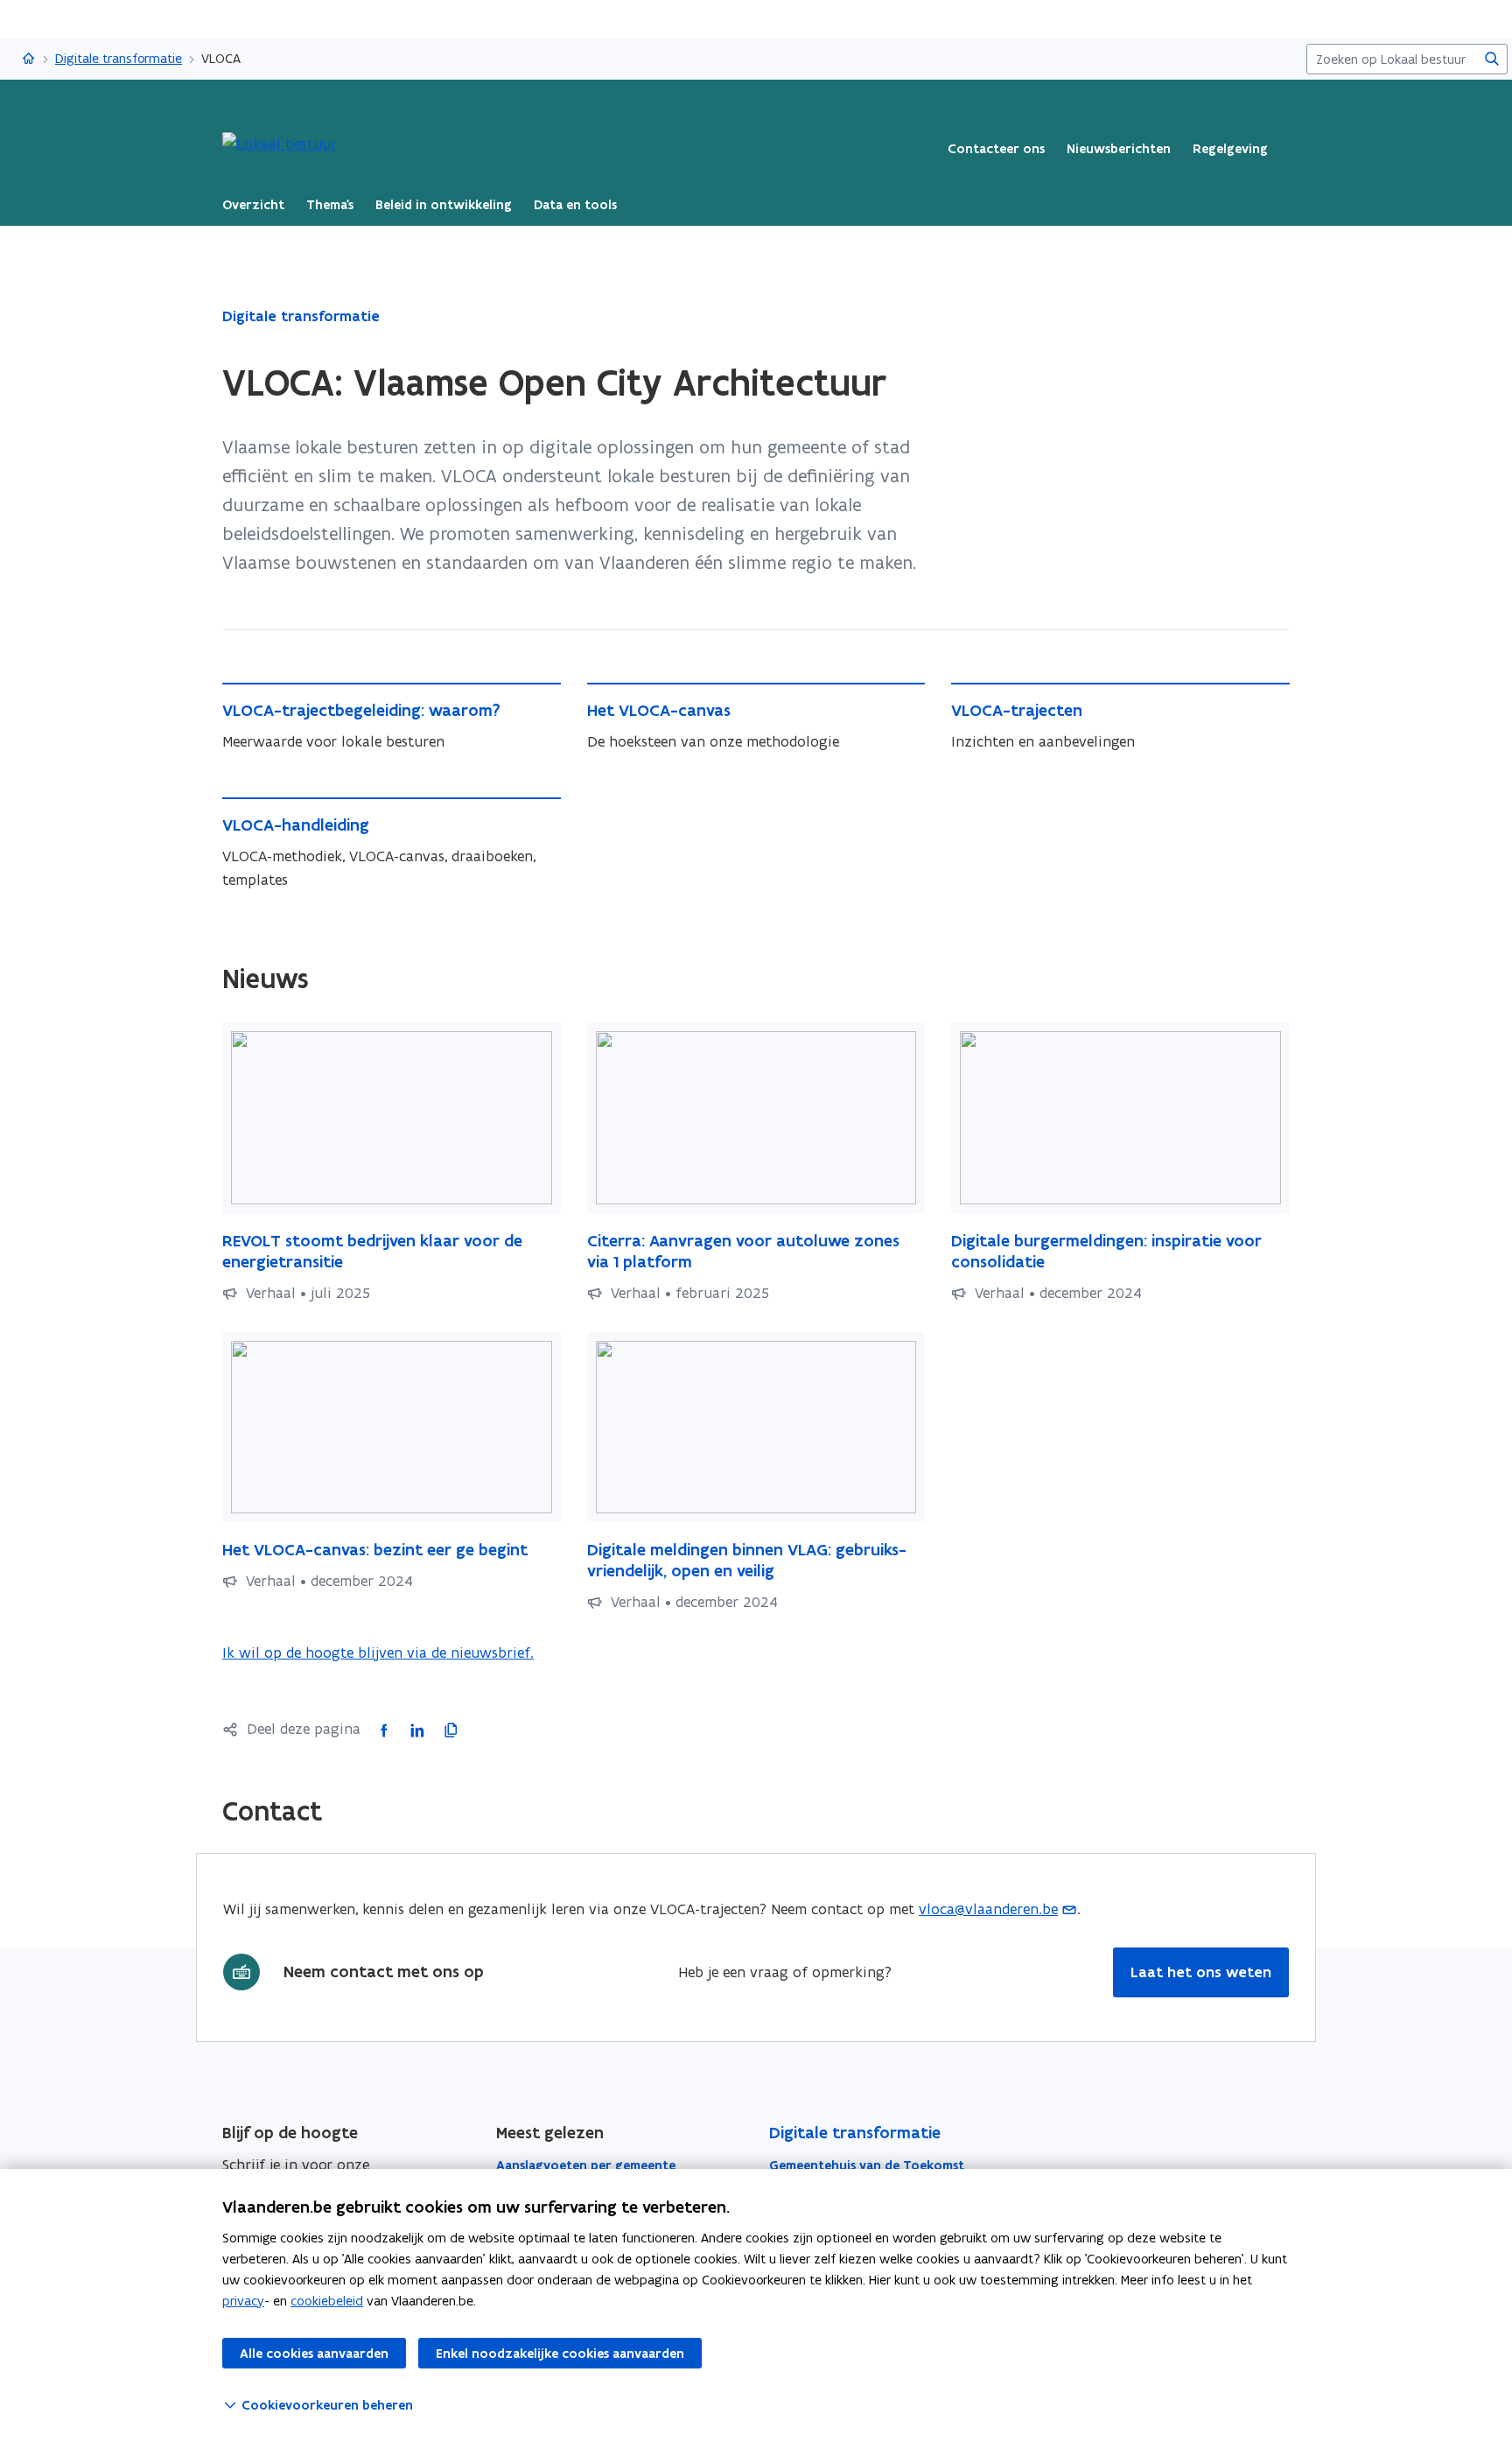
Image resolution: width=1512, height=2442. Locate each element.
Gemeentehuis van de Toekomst (867, 2165)
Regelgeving (1230, 149)
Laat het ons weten (1201, 1972)
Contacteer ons (996, 149)
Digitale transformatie (119, 58)
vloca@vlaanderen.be (988, 1909)
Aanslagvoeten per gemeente (586, 2165)
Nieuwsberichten (1119, 149)
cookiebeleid (327, 2301)
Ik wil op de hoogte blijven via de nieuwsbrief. (378, 1653)
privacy (243, 2301)
